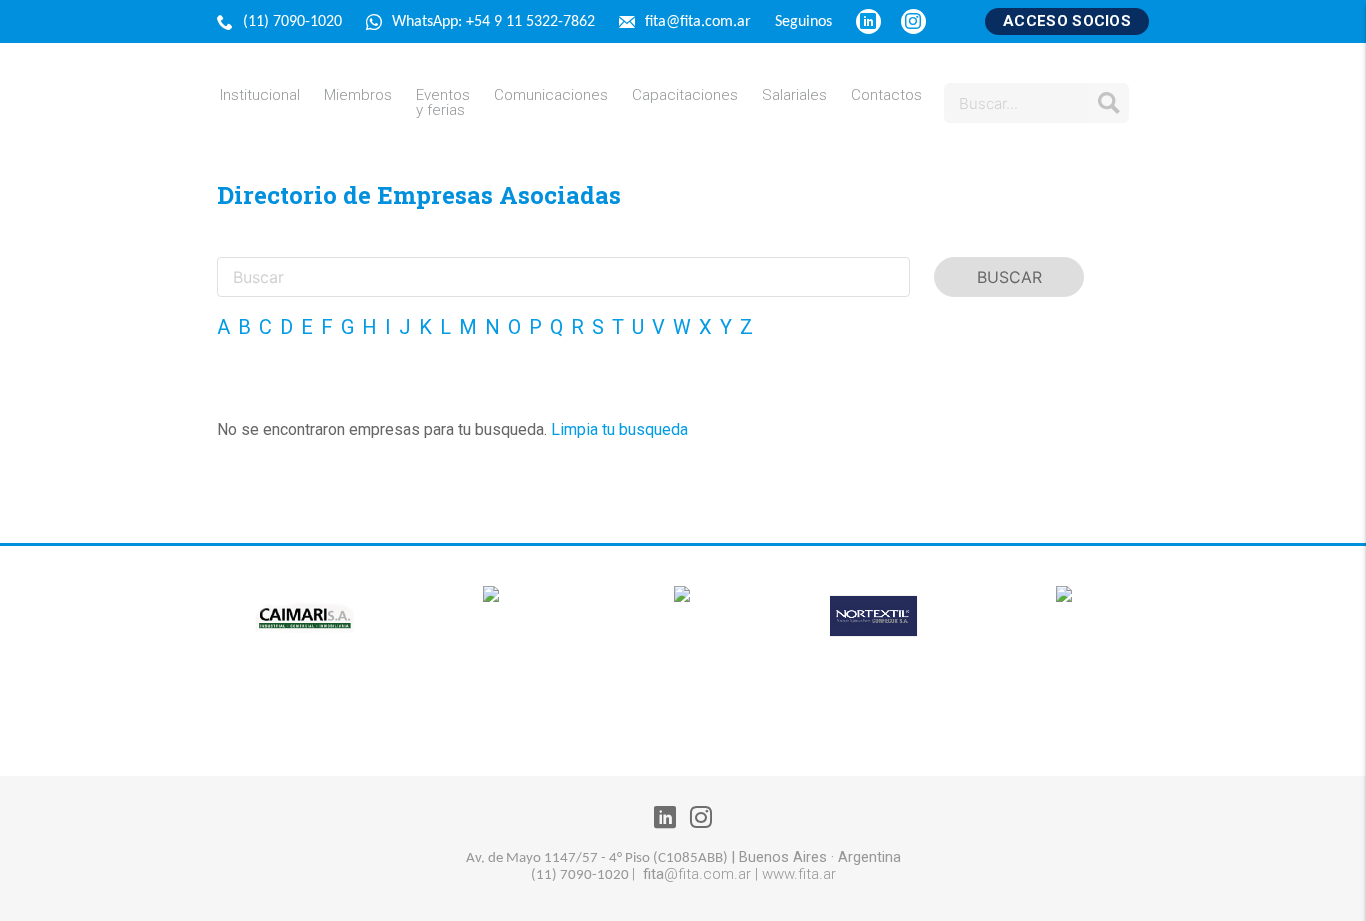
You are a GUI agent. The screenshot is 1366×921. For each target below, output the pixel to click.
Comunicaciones (551, 95)
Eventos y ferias (443, 103)
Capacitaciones (685, 95)
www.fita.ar (799, 874)
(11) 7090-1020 (294, 22)
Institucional (260, 95)
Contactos (886, 95)
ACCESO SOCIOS (1067, 21)
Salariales (794, 95)
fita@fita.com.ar (700, 22)
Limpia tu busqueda (619, 429)
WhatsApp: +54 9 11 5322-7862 (495, 22)
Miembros (358, 95)
